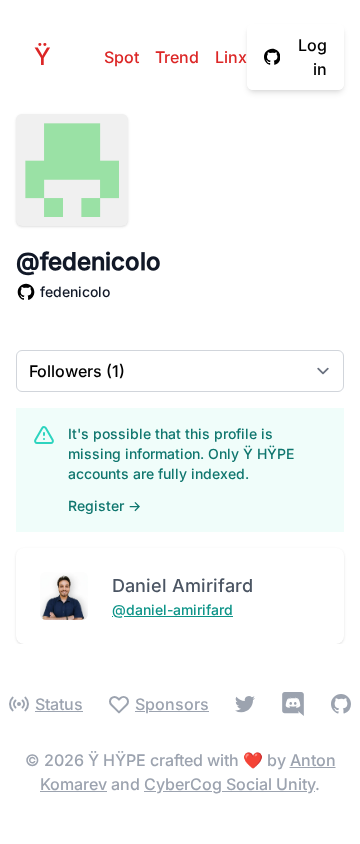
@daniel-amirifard (172, 609)
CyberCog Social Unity (229, 784)
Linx (231, 57)
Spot (121, 57)
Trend (177, 57)
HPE (48, 56)
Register (104, 505)
